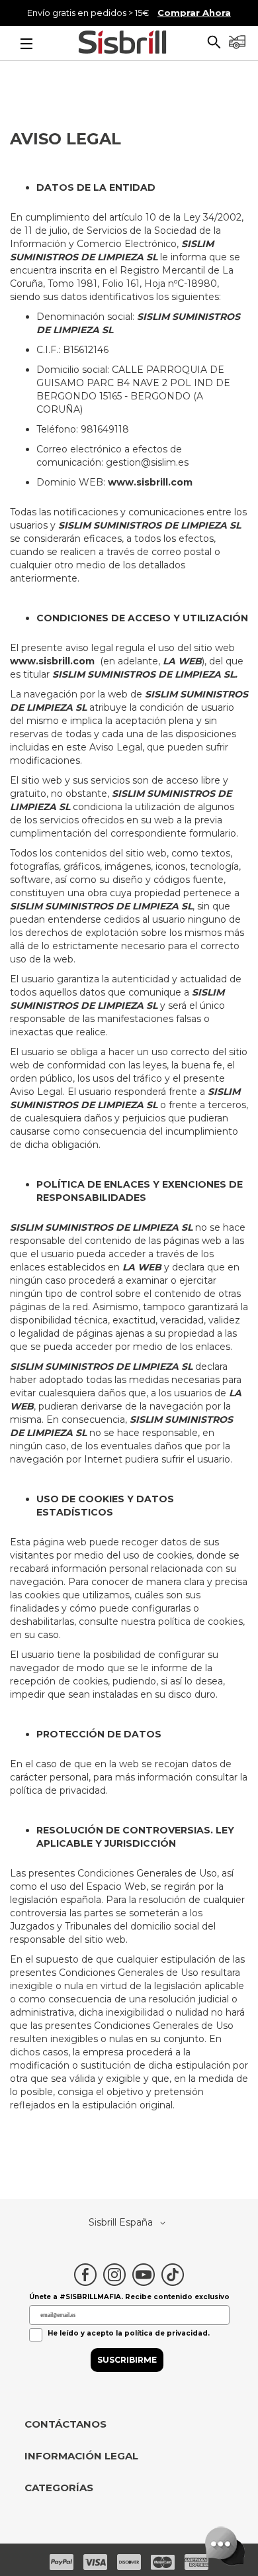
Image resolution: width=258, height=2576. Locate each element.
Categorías (59, 2488)
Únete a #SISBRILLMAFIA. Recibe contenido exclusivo (129, 2297)
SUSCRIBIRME (127, 2360)
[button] (214, 44)
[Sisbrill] (122, 44)
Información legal (81, 2456)
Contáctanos (65, 2424)
